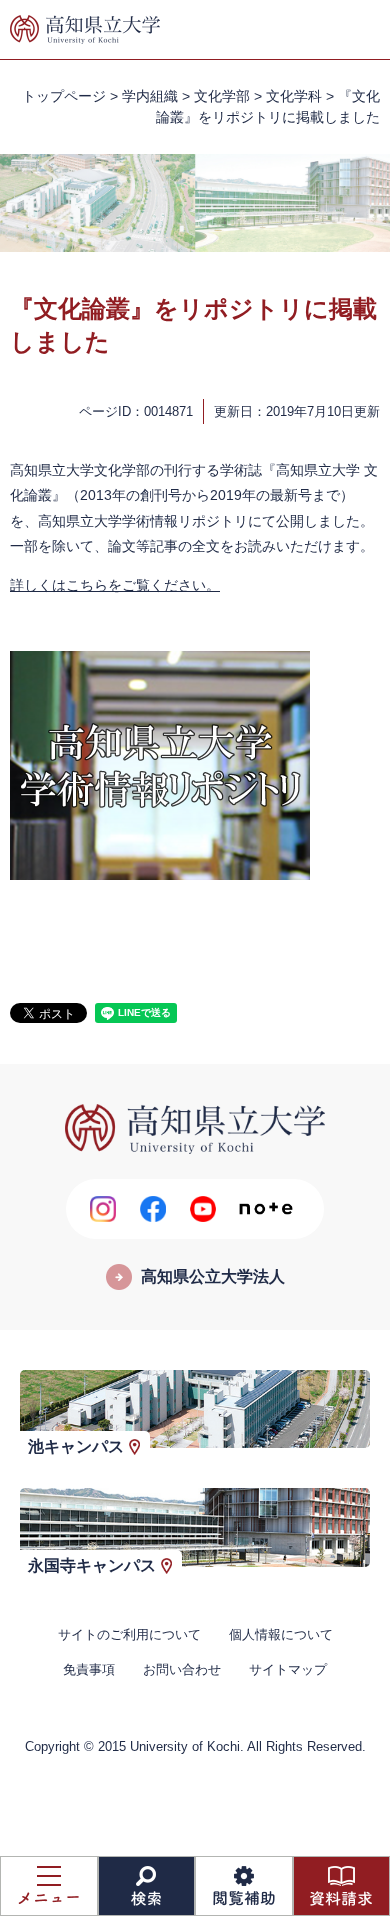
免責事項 (89, 1669)
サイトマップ (288, 1669)
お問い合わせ (182, 1669)
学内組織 (150, 96)
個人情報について (281, 1634)
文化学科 (294, 96)
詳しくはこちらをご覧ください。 (115, 585)
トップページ (64, 96)
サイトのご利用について (129, 1634)
